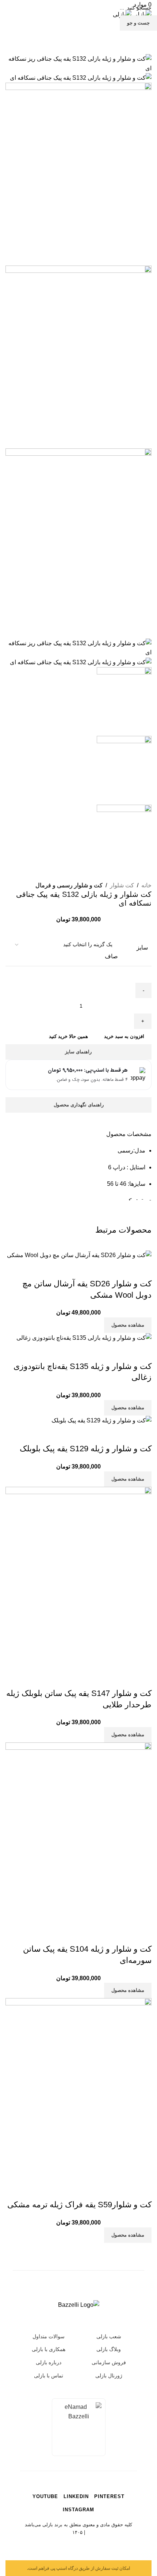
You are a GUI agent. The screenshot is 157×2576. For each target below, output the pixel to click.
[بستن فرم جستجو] (144, 13)
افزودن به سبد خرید (124, 1036)
